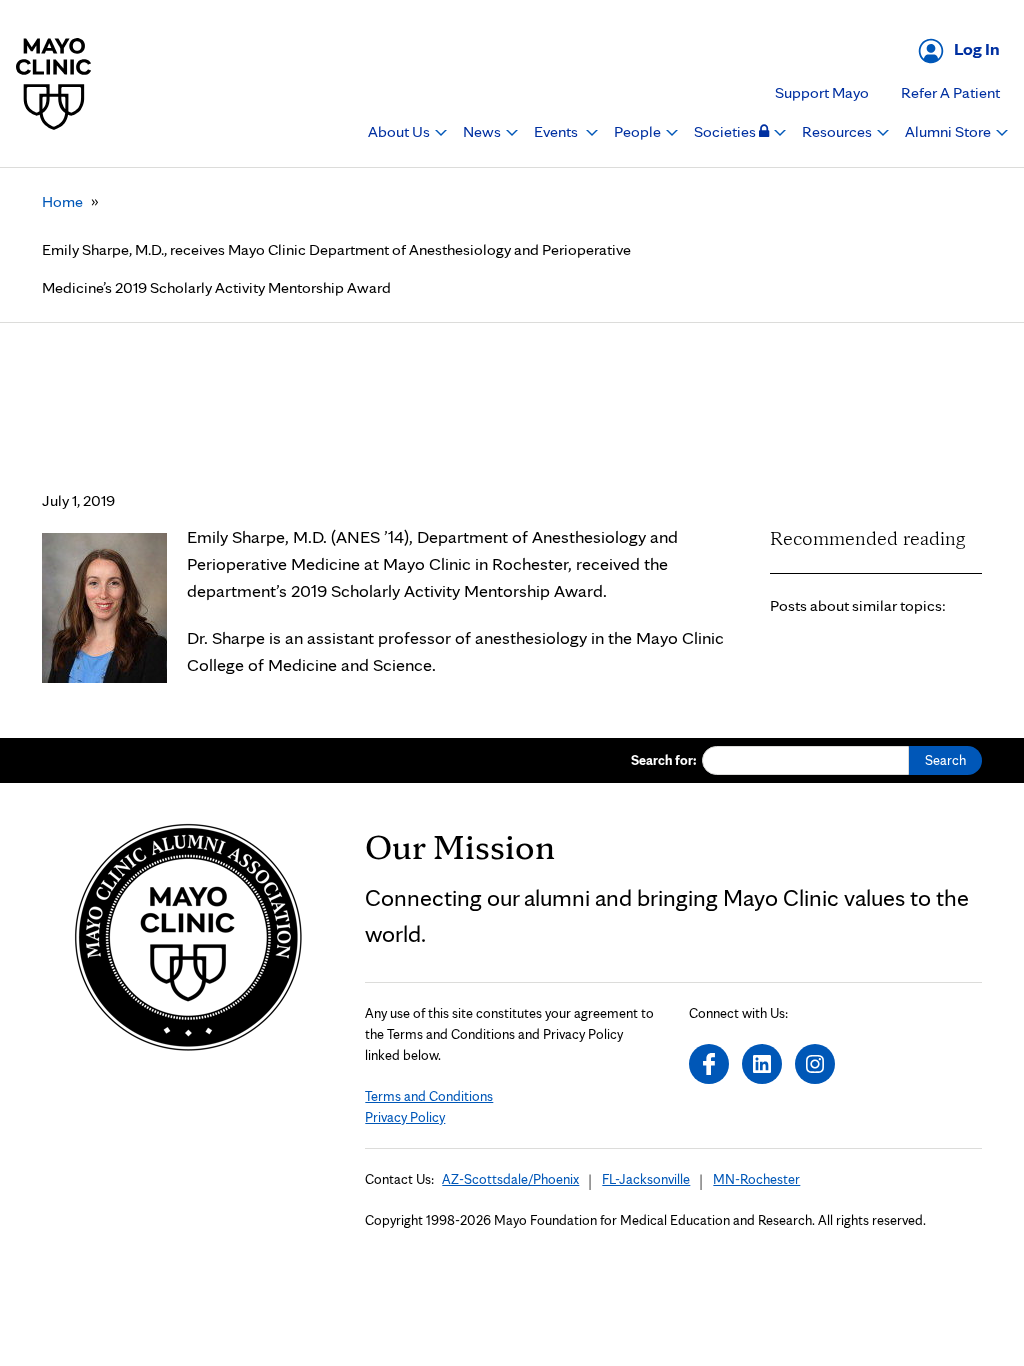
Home (62, 201)
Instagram (815, 1064)
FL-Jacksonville (646, 1179)
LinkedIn (762, 1064)
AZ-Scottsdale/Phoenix (510, 1179)
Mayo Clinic (54, 83)
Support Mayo (822, 92)
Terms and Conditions (429, 1096)
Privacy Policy (405, 1117)
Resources (838, 131)
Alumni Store (949, 131)
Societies (726, 131)
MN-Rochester (756, 1179)
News (483, 131)
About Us (400, 131)
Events (557, 131)
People (639, 131)
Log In (977, 48)
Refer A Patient (950, 92)
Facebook (709, 1064)
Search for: (664, 760)
